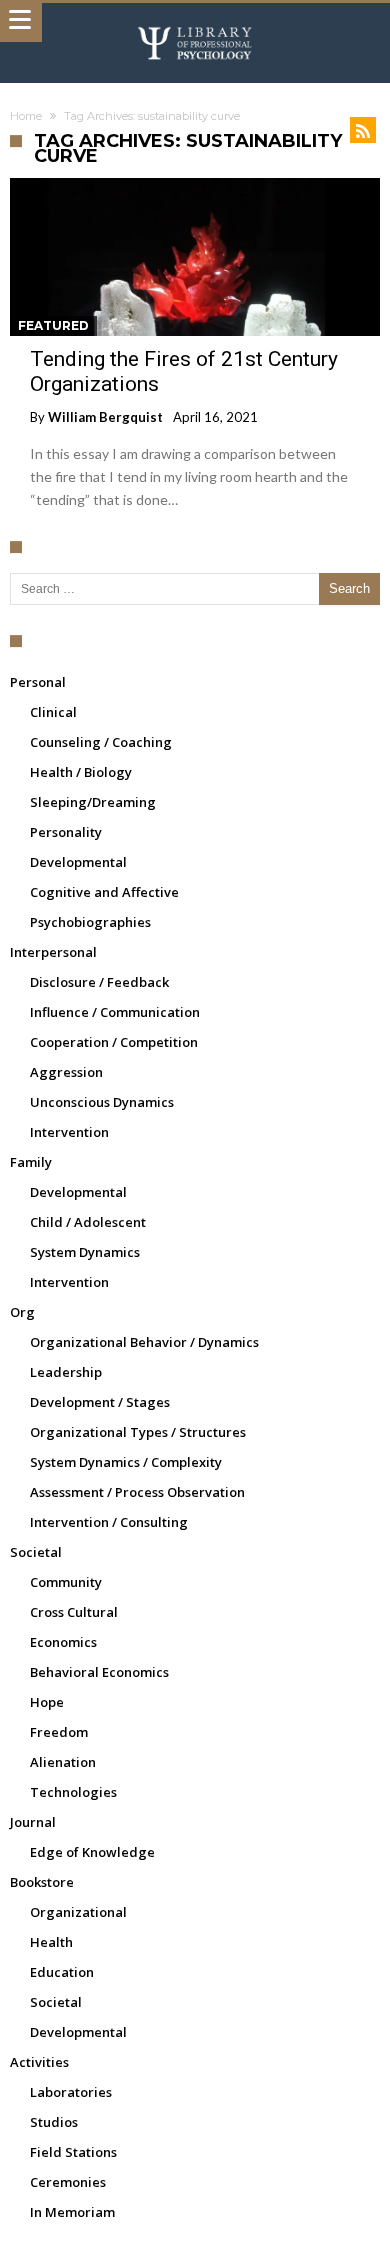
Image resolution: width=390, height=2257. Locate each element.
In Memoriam (72, 2212)
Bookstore (42, 1882)
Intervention (69, 1132)
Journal (33, 1822)
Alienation (63, 1762)
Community (66, 1582)
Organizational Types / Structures (138, 1432)
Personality (66, 832)
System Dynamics (85, 1252)
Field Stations (73, 2152)
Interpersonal (53, 952)
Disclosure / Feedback (99, 982)
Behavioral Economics (99, 1672)
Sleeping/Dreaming (93, 802)
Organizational (78, 1912)
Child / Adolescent (88, 1222)
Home (26, 116)
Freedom (59, 1732)
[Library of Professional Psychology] (195, 22)
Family (31, 1162)
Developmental (78, 862)
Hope (47, 1702)
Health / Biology (81, 772)
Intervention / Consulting (109, 1522)
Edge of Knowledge (92, 1852)
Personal (38, 682)
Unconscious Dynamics (102, 1102)
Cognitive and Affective (104, 892)
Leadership (66, 1372)
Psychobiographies (90, 922)
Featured (53, 325)
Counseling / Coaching (101, 742)
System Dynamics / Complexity (126, 1462)
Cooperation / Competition (114, 1042)
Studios (54, 2122)
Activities (39, 2062)
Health (51, 1942)
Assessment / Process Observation (137, 1492)
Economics (63, 1642)
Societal (36, 1552)
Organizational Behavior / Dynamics (144, 1342)
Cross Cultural (74, 1612)
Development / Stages (100, 1402)
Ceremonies (68, 2182)
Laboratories (71, 2092)
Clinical (53, 712)
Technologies (73, 1792)
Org (22, 1312)
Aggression (66, 1072)
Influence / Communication (115, 1012)
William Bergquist (105, 417)
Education (62, 1972)
